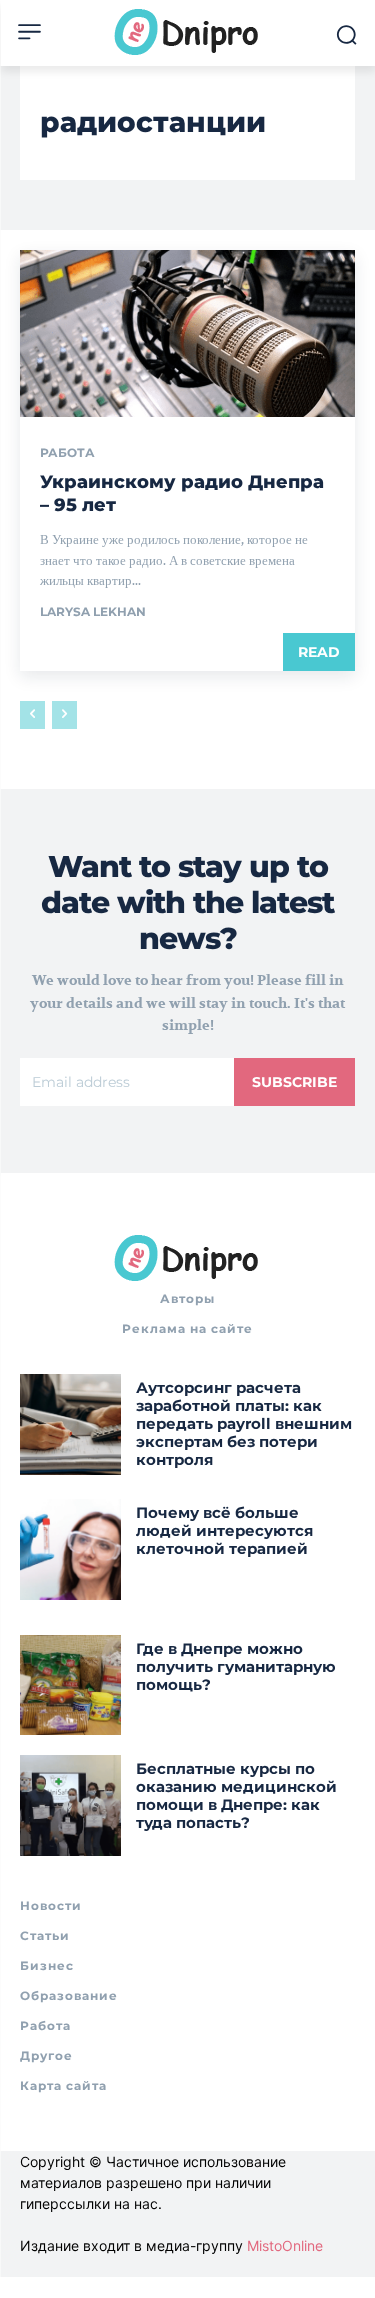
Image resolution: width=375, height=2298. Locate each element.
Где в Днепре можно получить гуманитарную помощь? (236, 1666)
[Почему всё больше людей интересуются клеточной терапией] (70, 1549)
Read (319, 652)
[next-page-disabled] (64, 715)
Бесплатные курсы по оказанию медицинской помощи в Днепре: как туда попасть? (236, 1795)
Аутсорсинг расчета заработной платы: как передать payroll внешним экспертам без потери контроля (244, 1423)
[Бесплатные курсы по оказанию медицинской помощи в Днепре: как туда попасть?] (70, 1805)
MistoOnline (285, 2245)
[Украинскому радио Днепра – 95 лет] (187, 334)
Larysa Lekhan (93, 611)
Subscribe (294, 1082)
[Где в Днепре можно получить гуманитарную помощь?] (70, 1685)
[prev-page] (32, 715)
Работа (67, 453)
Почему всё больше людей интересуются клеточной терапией (224, 1530)
